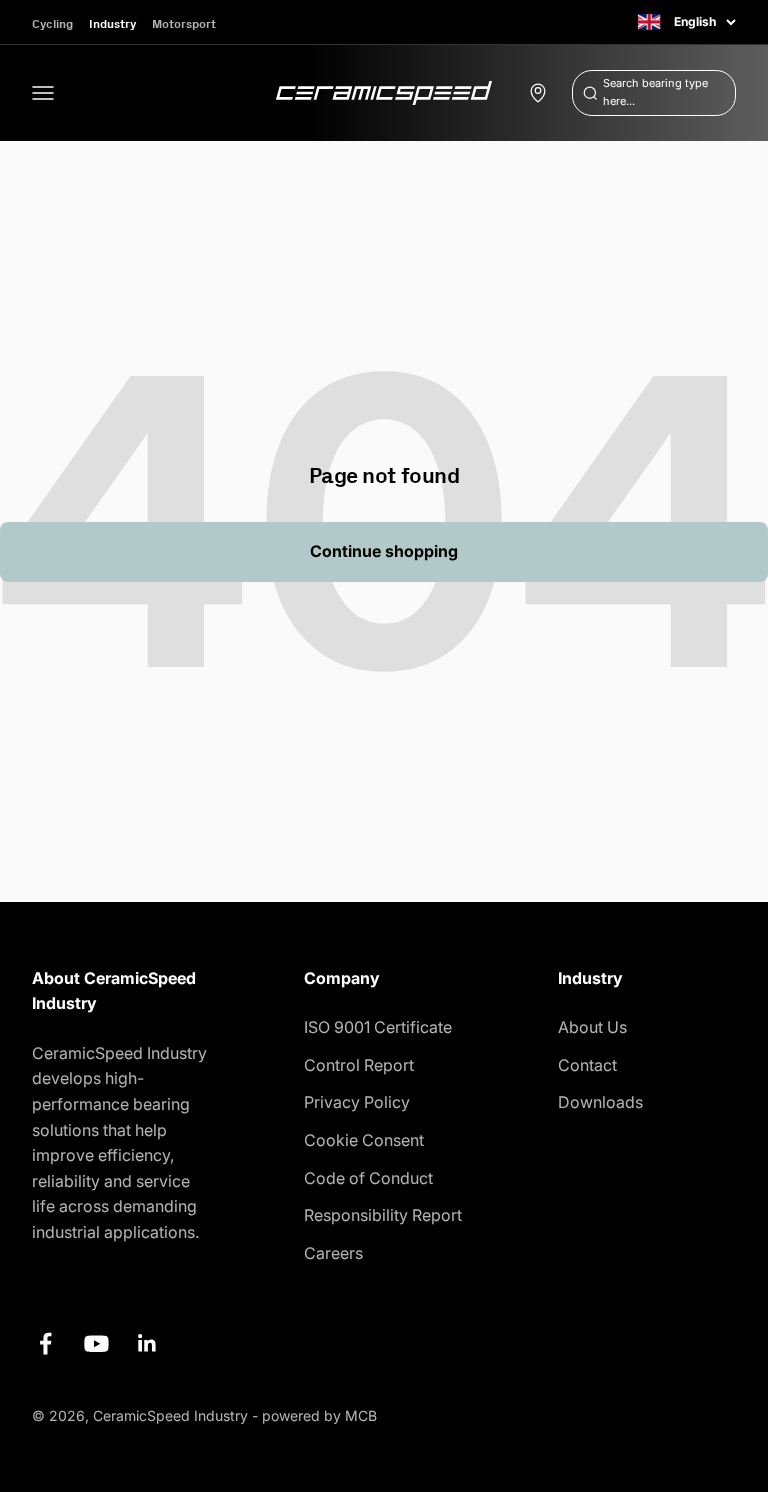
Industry (112, 23)
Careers (333, 1253)
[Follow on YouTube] (96, 1343)
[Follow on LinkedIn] (147, 1343)
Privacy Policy (357, 1102)
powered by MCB (319, 1415)
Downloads (600, 1102)
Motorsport (184, 23)
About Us (592, 1027)
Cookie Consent (364, 1140)
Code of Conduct (368, 1178)
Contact (587, 1065)
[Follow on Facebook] (45, 1343)
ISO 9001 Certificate (378, 1027)
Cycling (52, 23)
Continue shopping (384, 551)
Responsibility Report (383, 1215)
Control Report (359, 1065)
